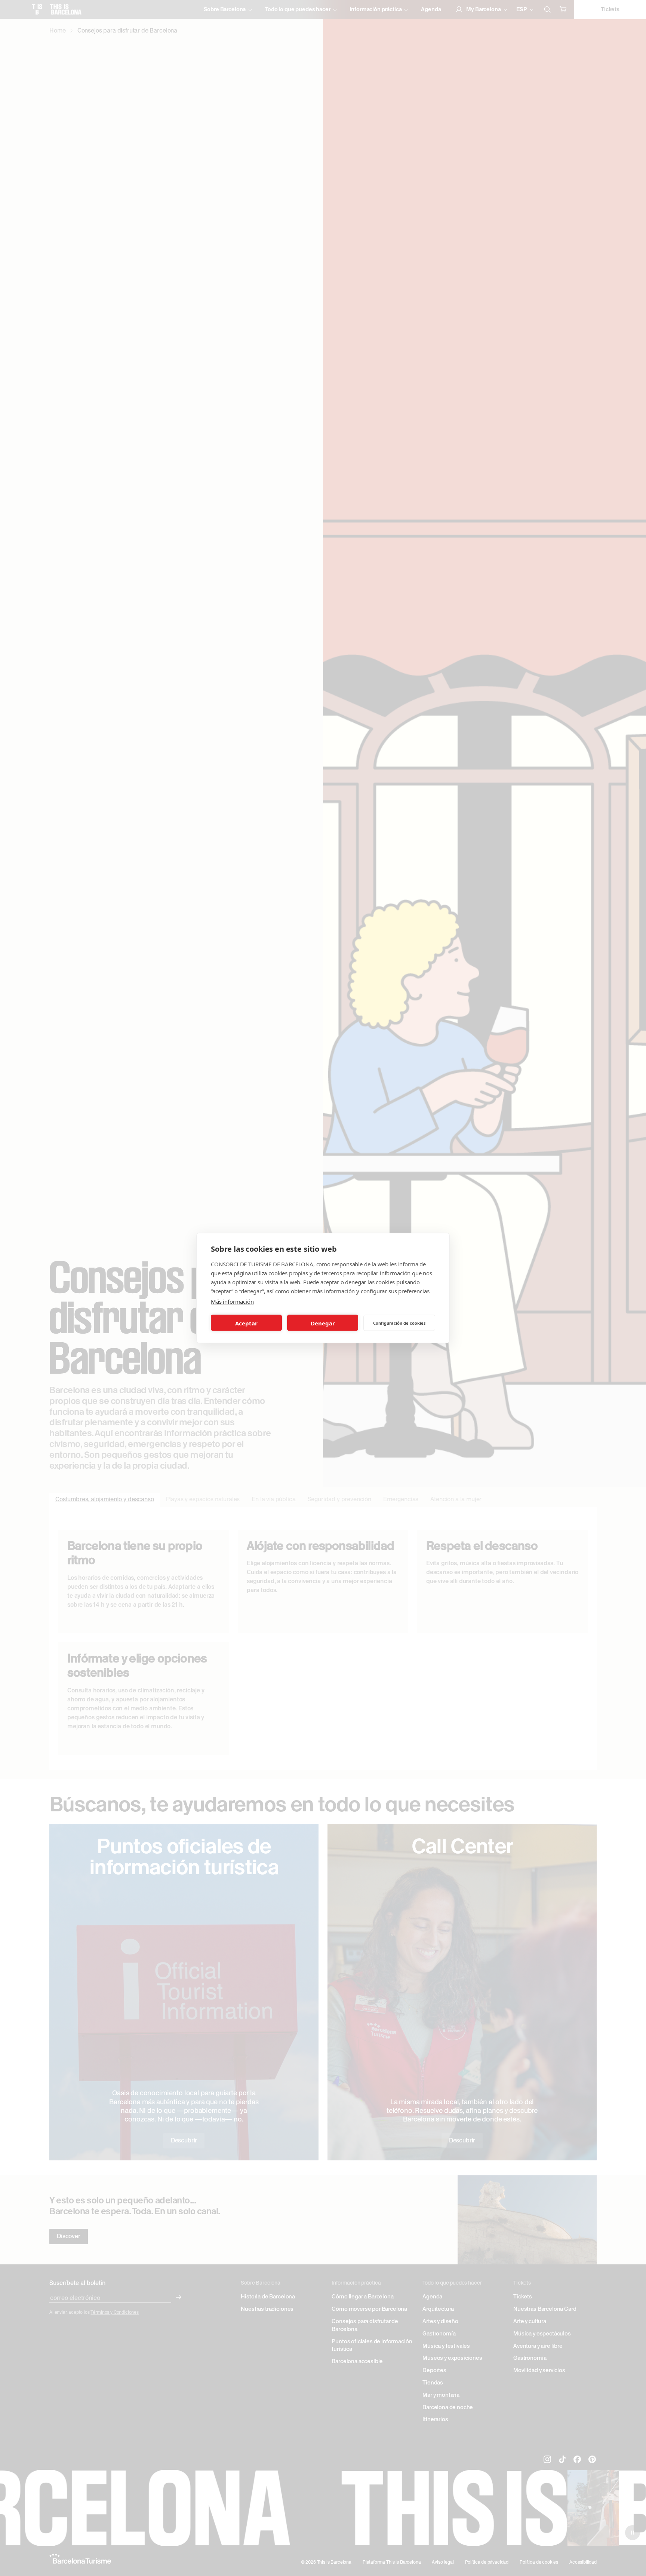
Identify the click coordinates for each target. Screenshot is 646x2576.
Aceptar (246, 1323)
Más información (232, 1301)
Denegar (323, 1323)
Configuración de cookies (399, 1323)
